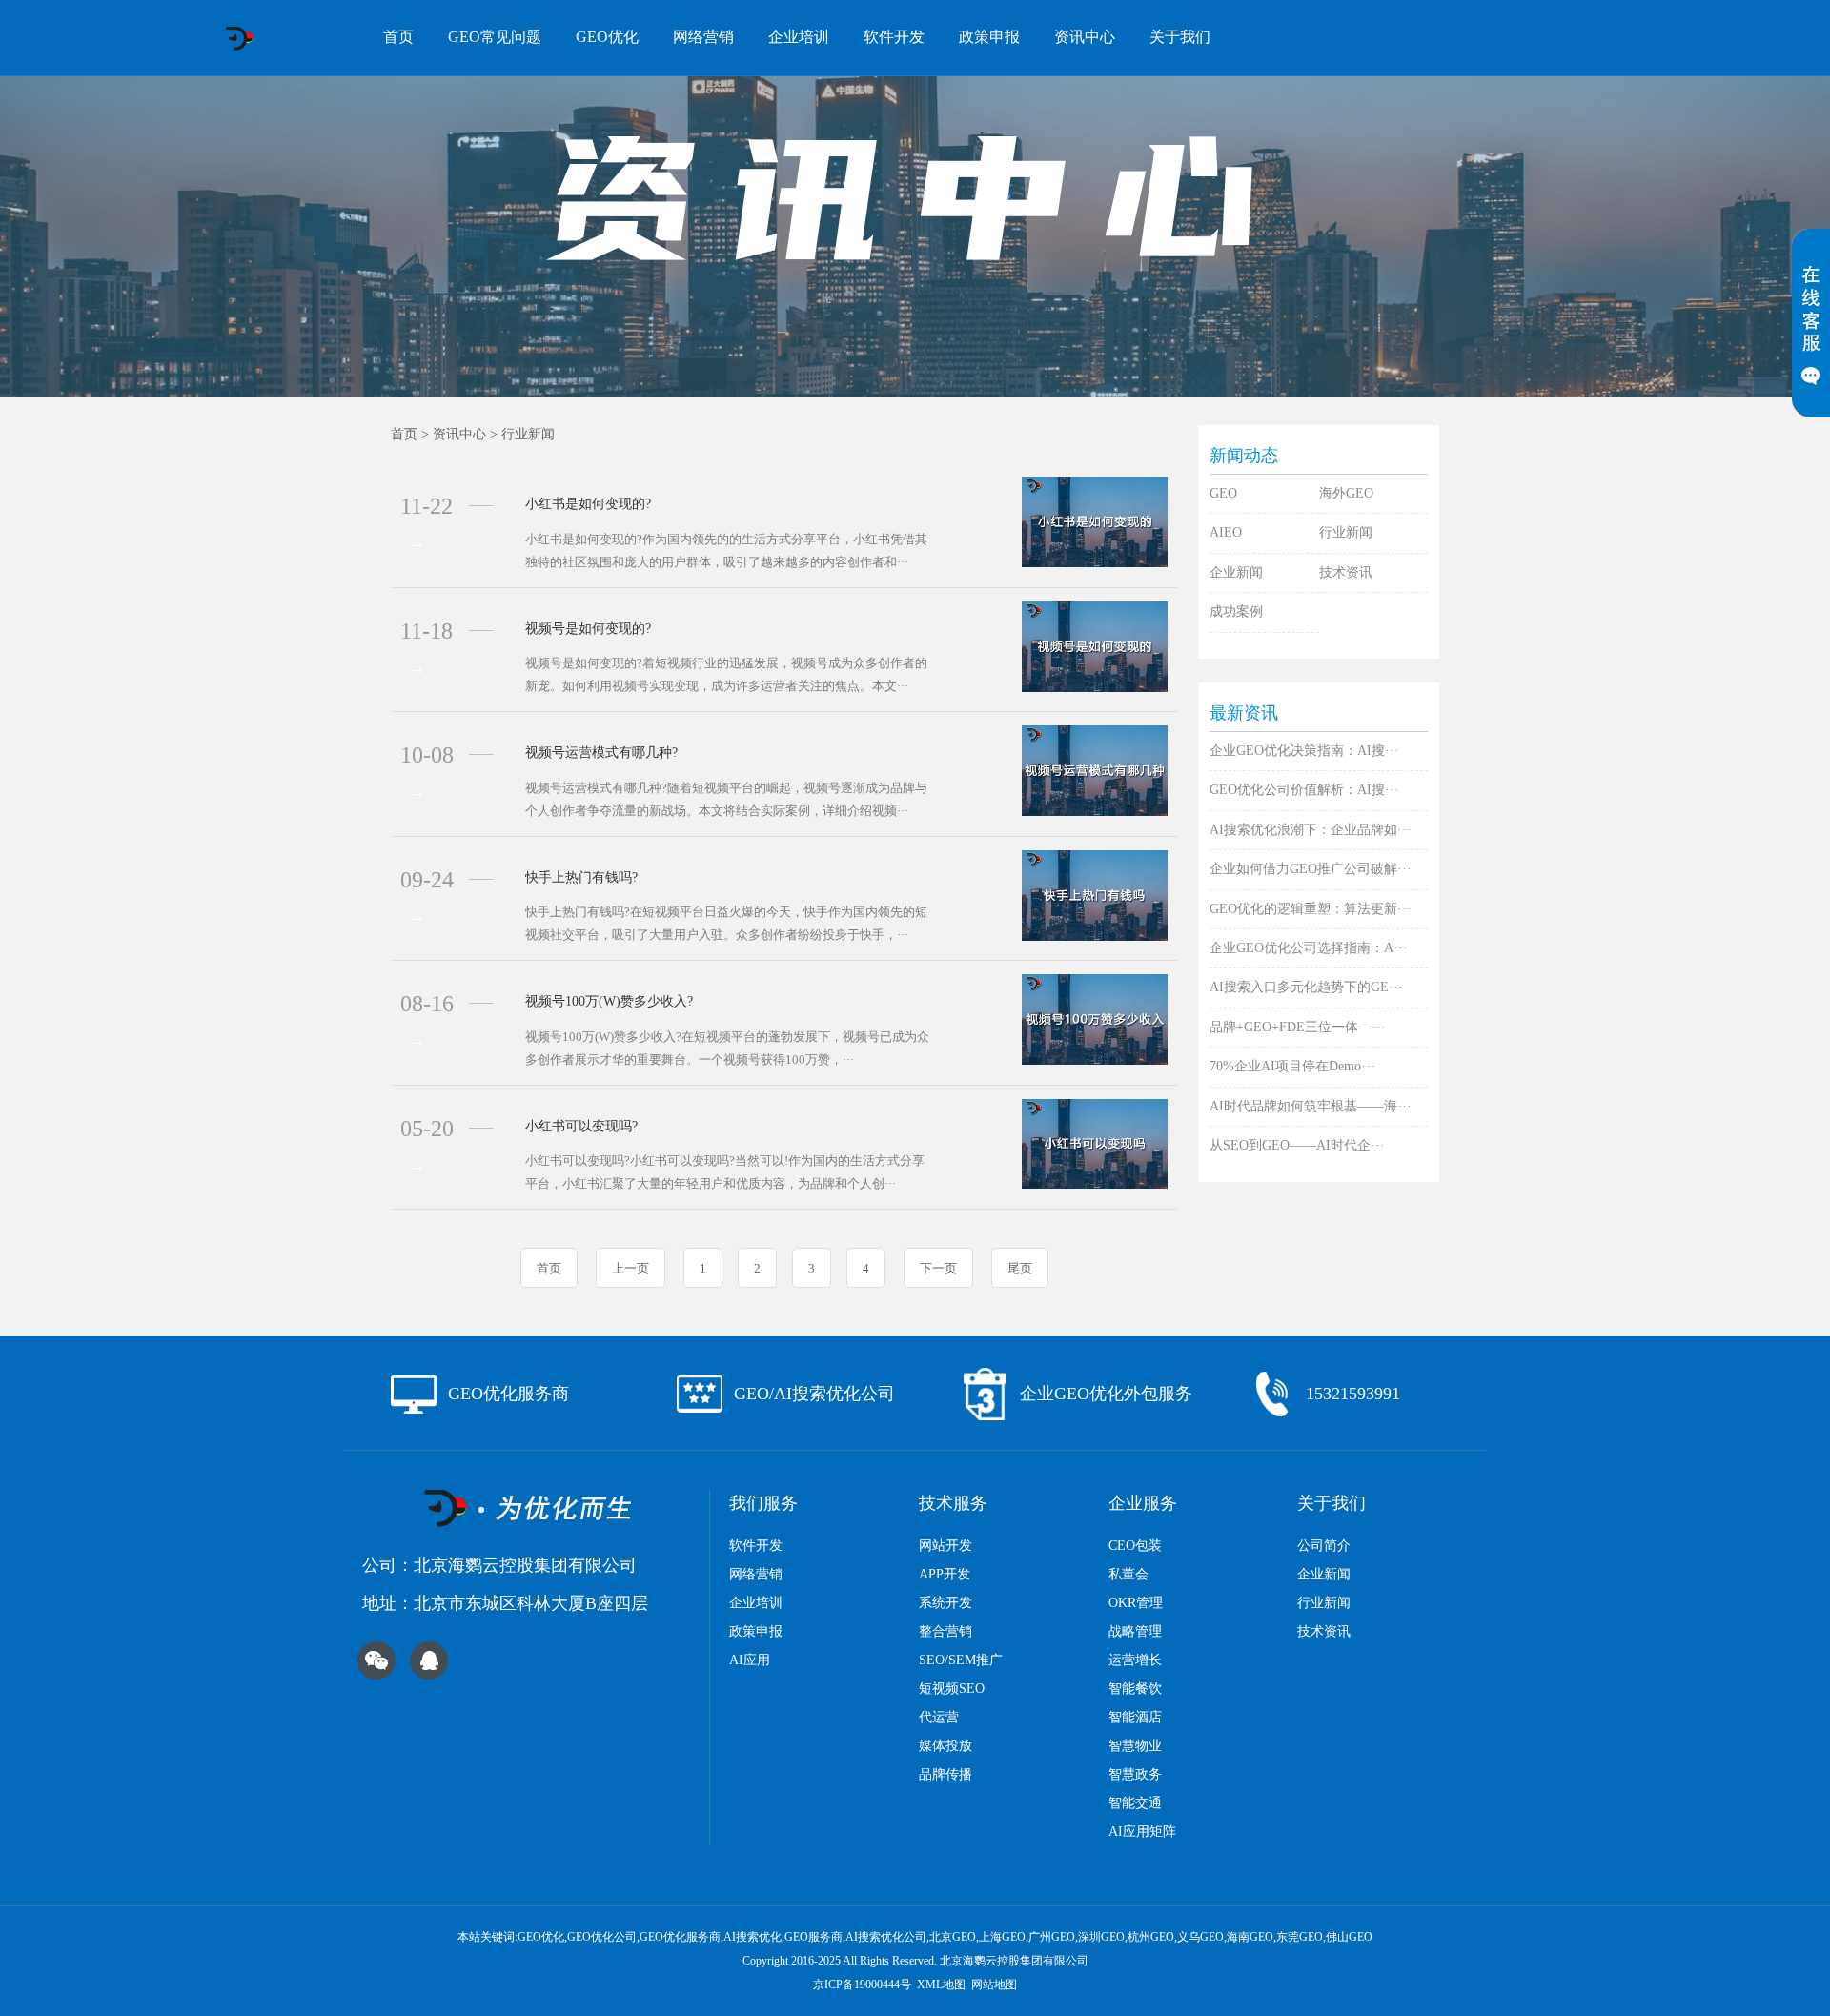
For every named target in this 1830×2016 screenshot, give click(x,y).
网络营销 (703, 37)
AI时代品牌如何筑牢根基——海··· (1311, 1106)
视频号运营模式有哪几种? (601, 753)
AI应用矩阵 (1142, 1832)
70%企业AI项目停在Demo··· (1292, 1066)
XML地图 (941, 1985)
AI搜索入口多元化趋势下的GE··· (1306, 987)
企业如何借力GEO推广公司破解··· (1311, 869)
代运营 (939, 1717)
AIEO (1226, 532)
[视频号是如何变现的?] (1095, 645)
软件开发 (894, 37)
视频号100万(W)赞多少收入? (609, 1001)
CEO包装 (1135, 1546)
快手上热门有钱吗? (581, 877)
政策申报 (989, 37)
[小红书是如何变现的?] (1095, 521)
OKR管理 (1136, 1603)
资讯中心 (1085, 37)
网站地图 (994, 1985)
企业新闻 (1236, 572)
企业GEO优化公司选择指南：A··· (1309, 948)
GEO (1223, 493)
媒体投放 (945, 1746)
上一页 (630, 1268)
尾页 (1020, 1268)
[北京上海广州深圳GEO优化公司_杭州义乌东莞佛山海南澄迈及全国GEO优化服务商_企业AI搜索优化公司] (239, 38)
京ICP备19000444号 (862, 1985)
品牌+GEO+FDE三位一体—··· (1298, 1027)
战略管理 (1135, 1631)
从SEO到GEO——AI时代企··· (1297, 1145)
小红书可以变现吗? (581, 1126)
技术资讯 (1346, 572)
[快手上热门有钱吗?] (1095, 894)
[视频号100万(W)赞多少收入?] (1095, 1018)
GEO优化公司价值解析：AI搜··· (1304, 790)
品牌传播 (945, 1774)
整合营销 (945, 1631)
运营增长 (1135, 1660)
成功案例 (1236, 611)
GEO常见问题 (495, 37)
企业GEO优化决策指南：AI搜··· (1304, 751)
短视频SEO (952, 1689)
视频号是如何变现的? (588, 629)
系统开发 (945, 1603)
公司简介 (1324, 1546)
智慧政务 (1135, 1774)
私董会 (1128, 1574)
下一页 (938, 1268)
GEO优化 (607, 37)
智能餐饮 (1135, 1689)
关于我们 (1180, 37)
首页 (398, 37)
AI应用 (750, 1660)
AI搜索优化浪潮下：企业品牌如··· (1311, 830)
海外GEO (1346, 493)
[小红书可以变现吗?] (1095, 1142)
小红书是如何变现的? (588, 504)
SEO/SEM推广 (961, 1660)
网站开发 (945, 1546)
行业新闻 (528, 434)
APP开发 (945, 1574)
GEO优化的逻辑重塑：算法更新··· (1311, 909)
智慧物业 (1135, 1746)
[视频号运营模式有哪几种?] (1095, 770)
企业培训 (799, 37)
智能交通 (1135, 1803)
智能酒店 (1135, 1717)
